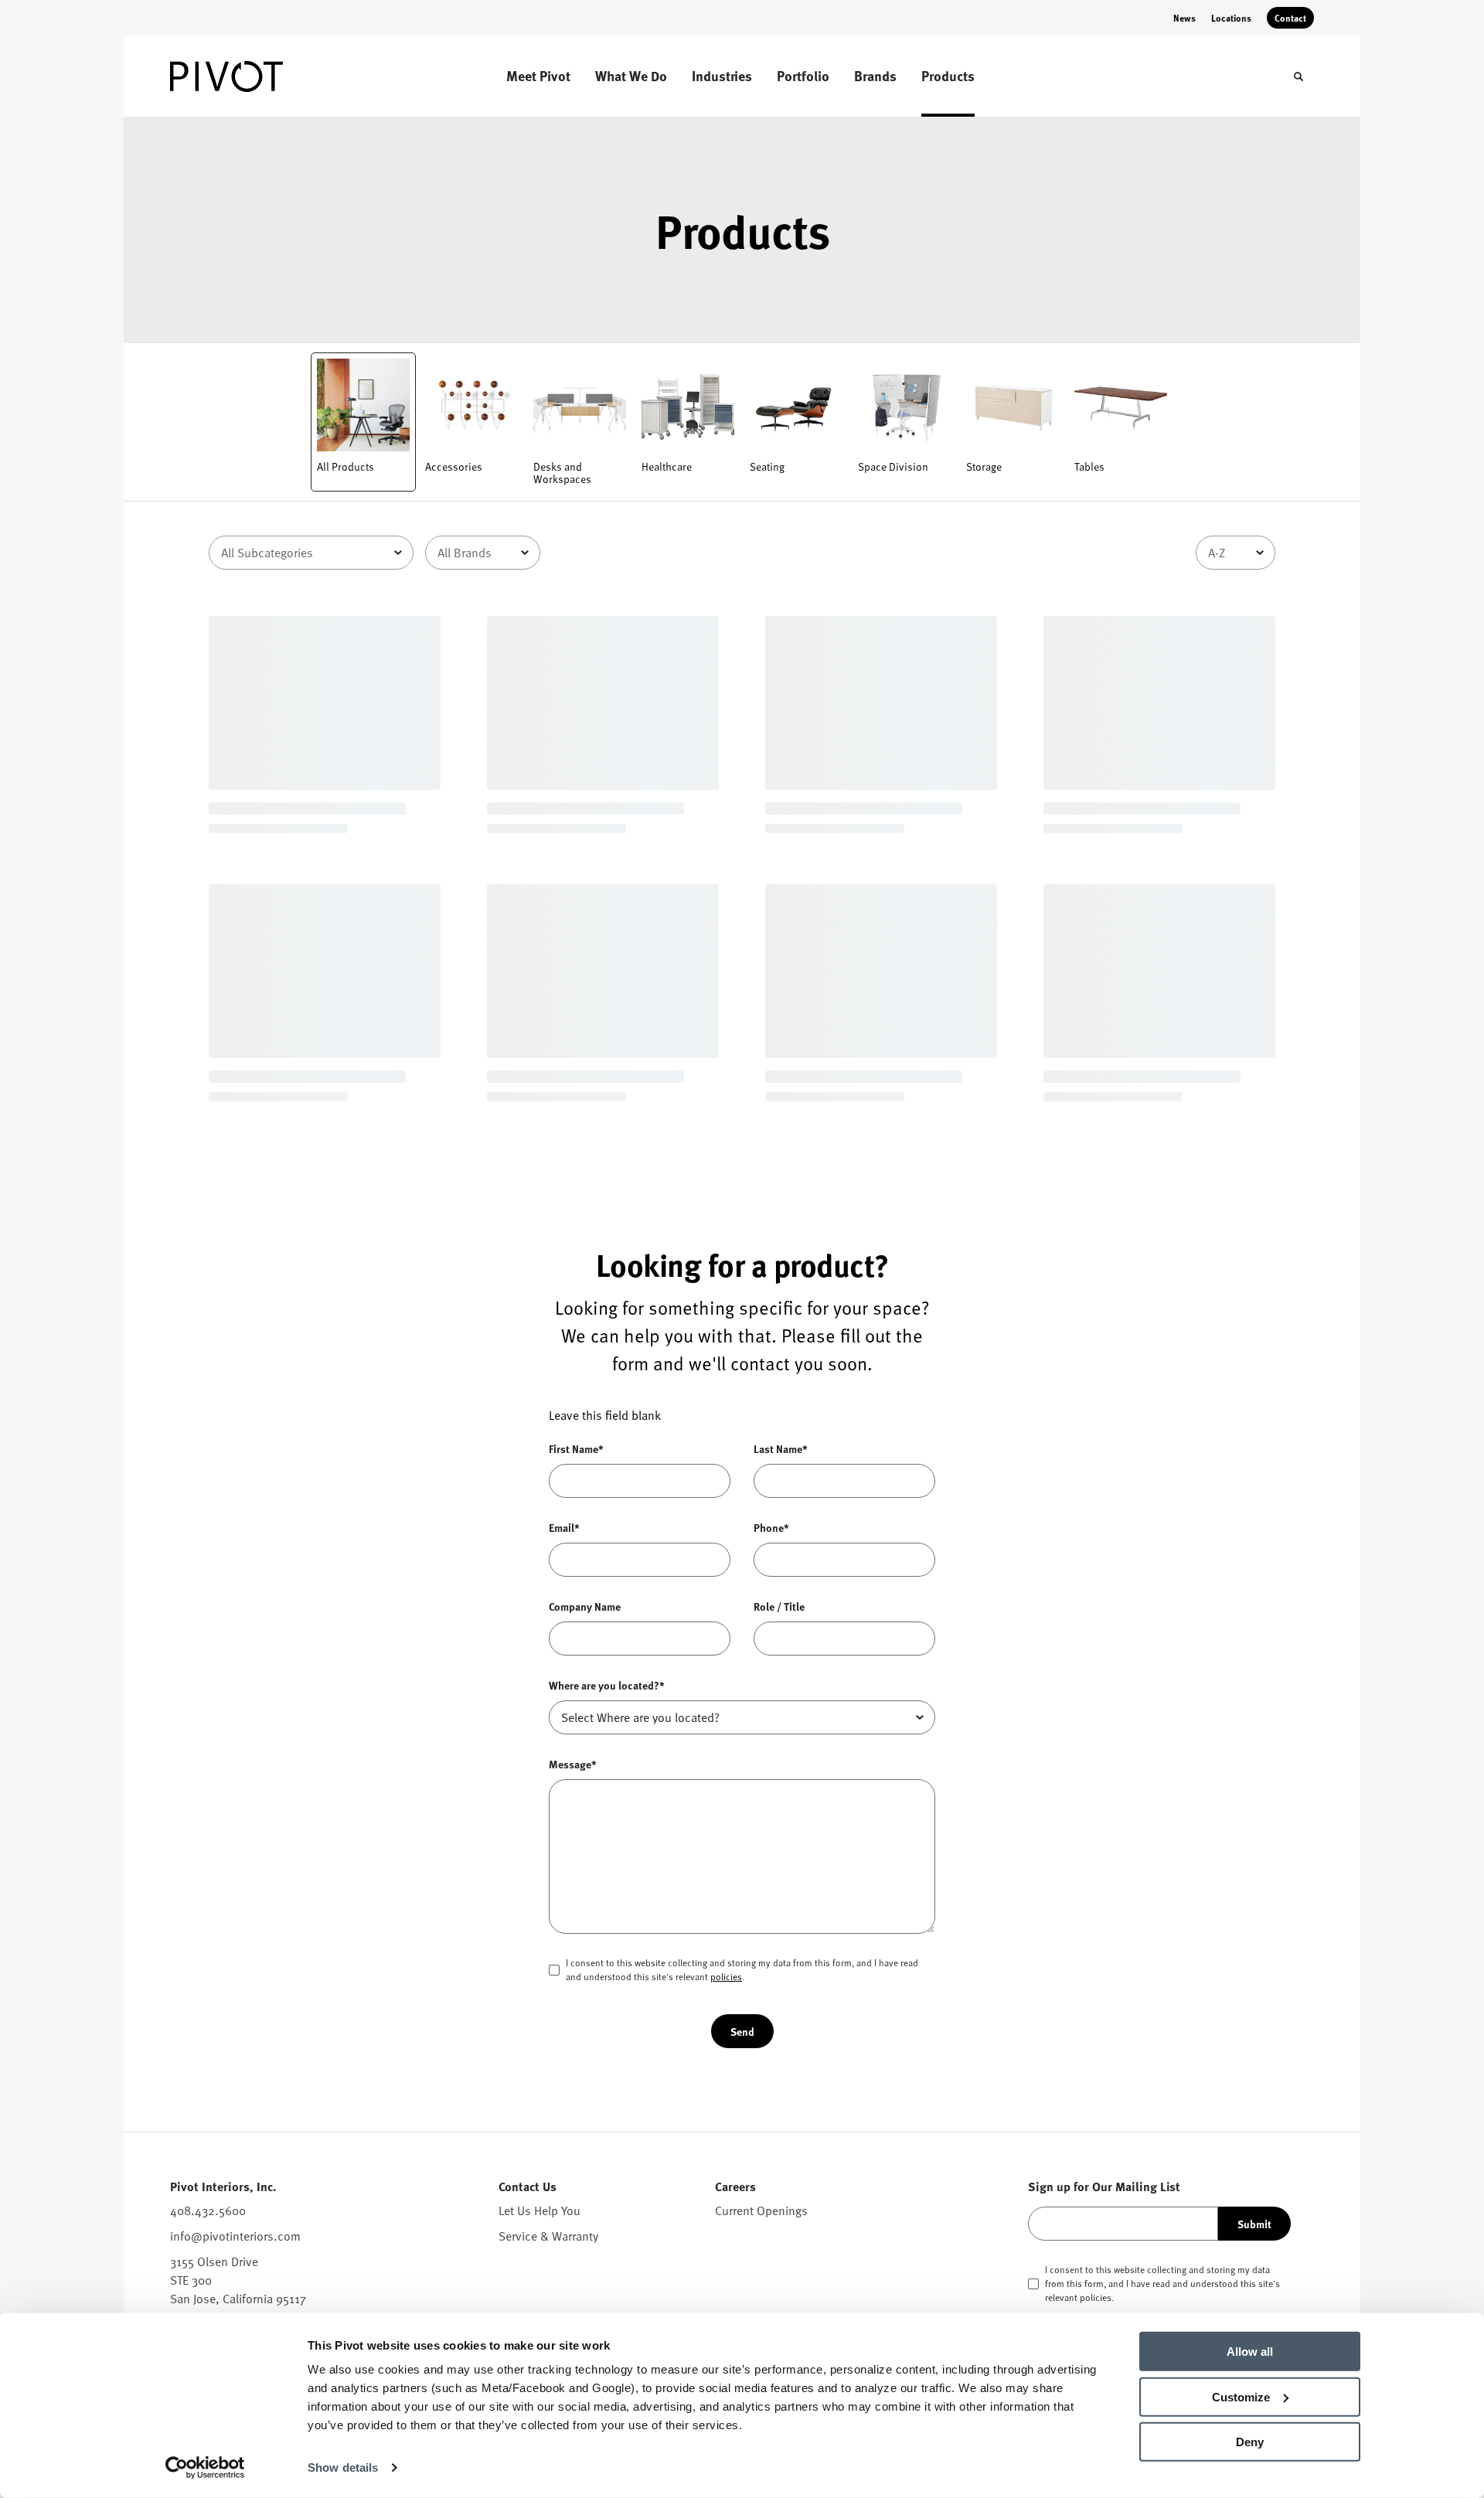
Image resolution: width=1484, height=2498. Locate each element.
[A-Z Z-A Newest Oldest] (1236, 553)
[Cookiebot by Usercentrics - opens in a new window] (205, 2468)
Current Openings (761, 2210)
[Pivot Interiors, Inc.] (247, 77)
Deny (1250, 2442)
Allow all (1250, 2352)
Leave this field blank (605, 1415)
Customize (1241, 2396)
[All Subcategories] (311, 553)
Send (742, 2031)
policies (726, 1976)
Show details (343, 2467)
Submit (1254, 2224)
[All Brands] (483, 553)
